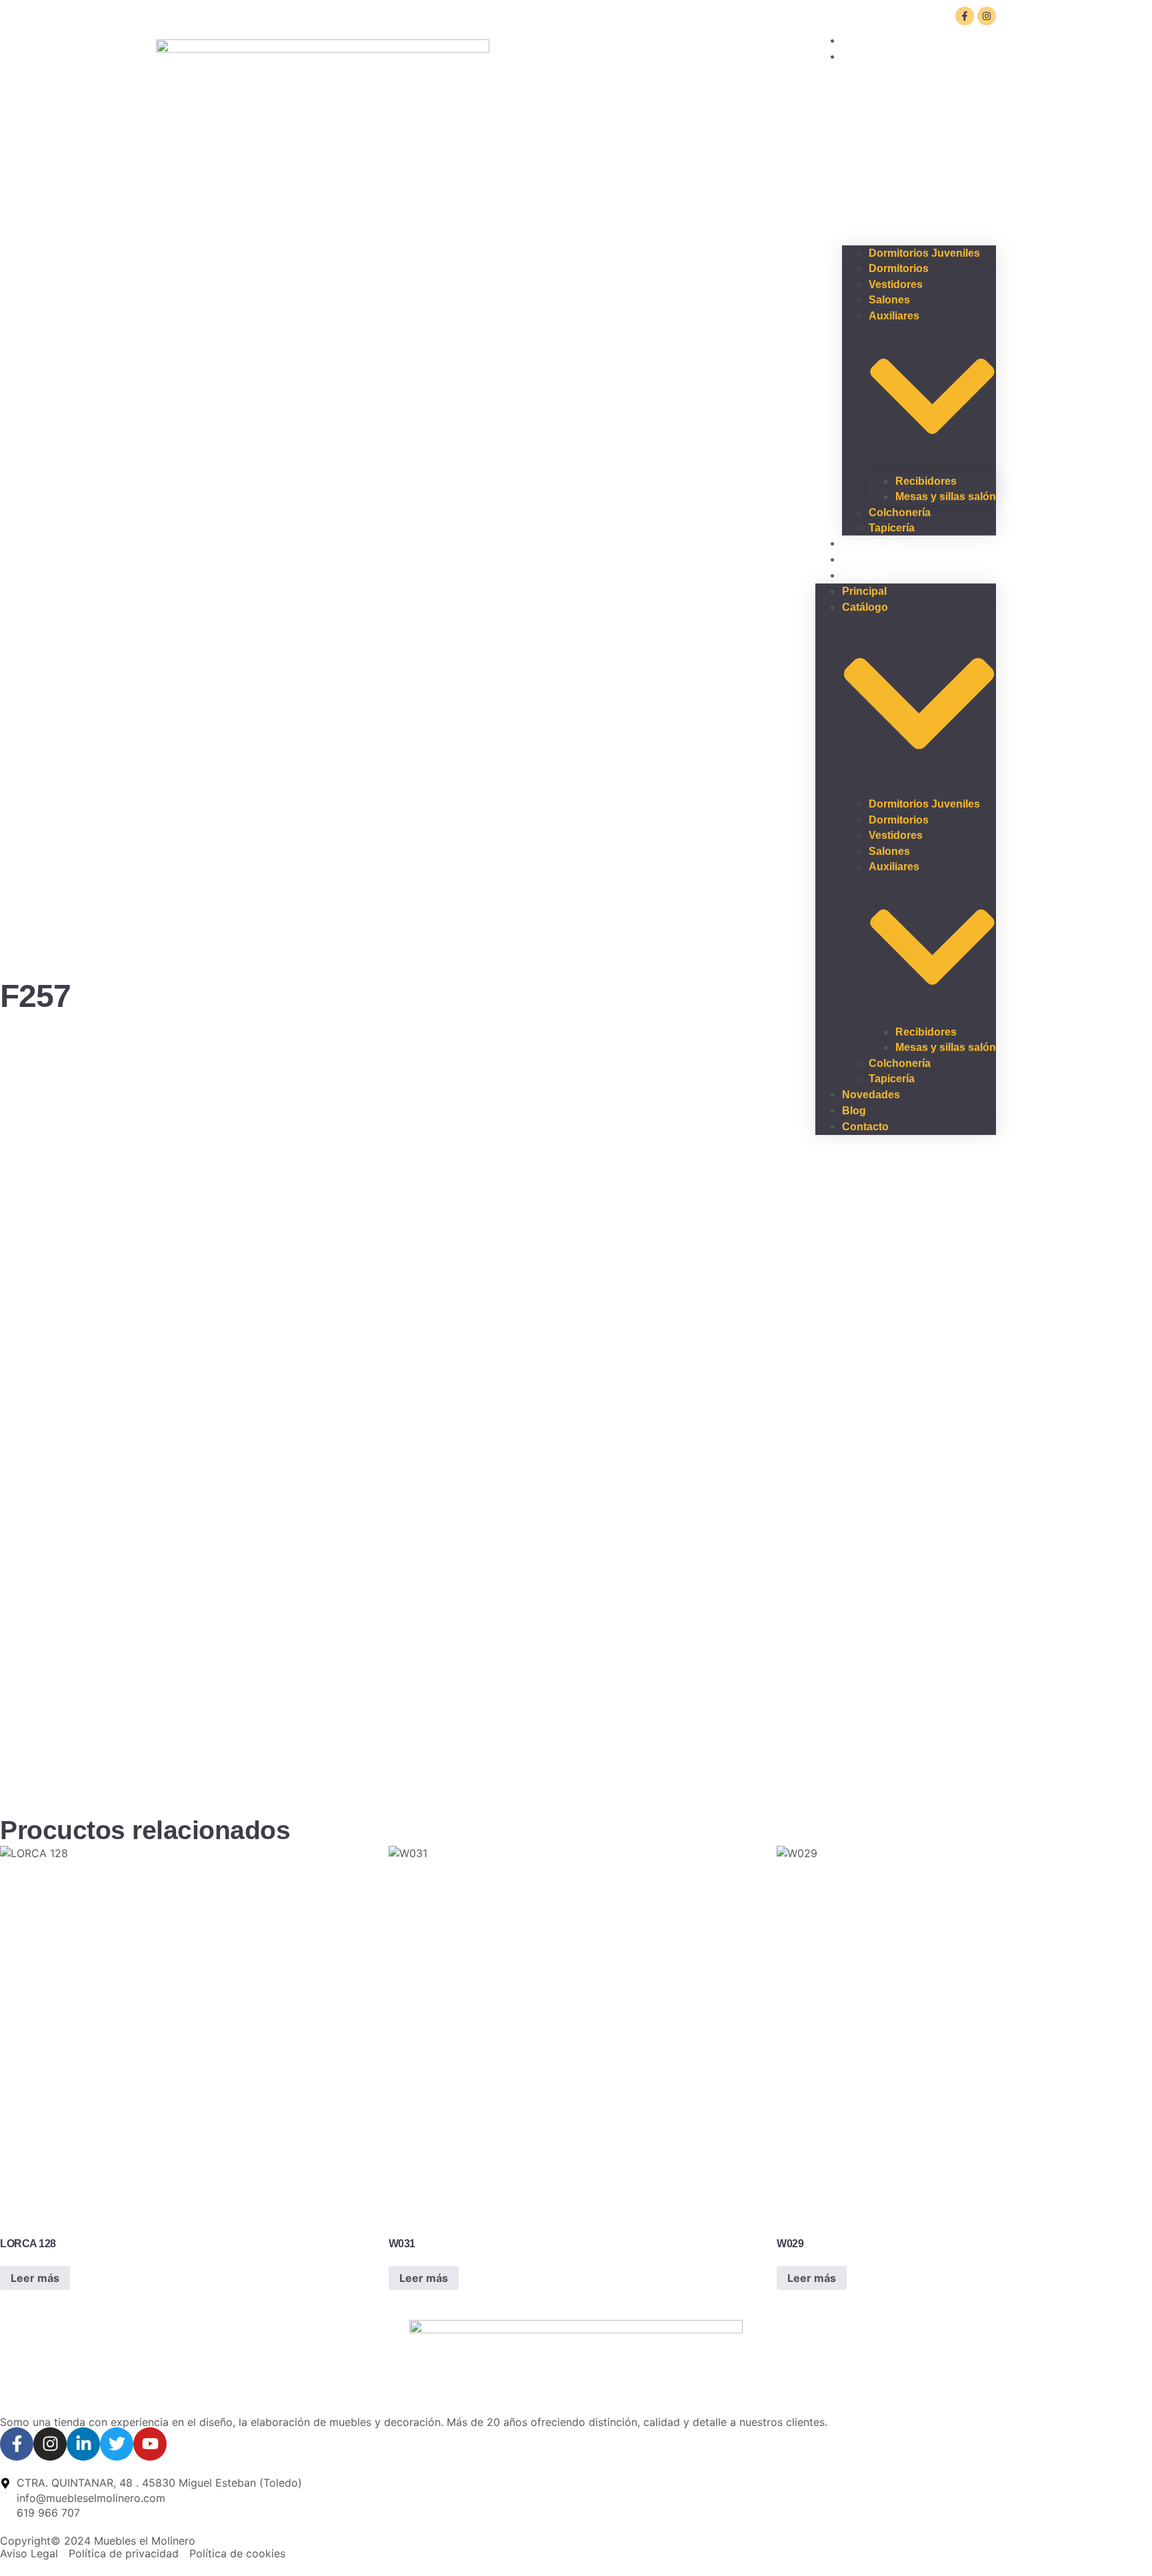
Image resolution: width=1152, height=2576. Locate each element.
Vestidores (896, 284)
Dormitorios (899, 268)
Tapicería (892, 1079)
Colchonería (900, 512)
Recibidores (926, 481)
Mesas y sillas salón (946, 496)
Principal (864, 591)
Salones (889, 300)
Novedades (871, 543)
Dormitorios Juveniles (924, 253)
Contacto (865, 575)
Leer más (35, 2278)
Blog (854, 1111)
